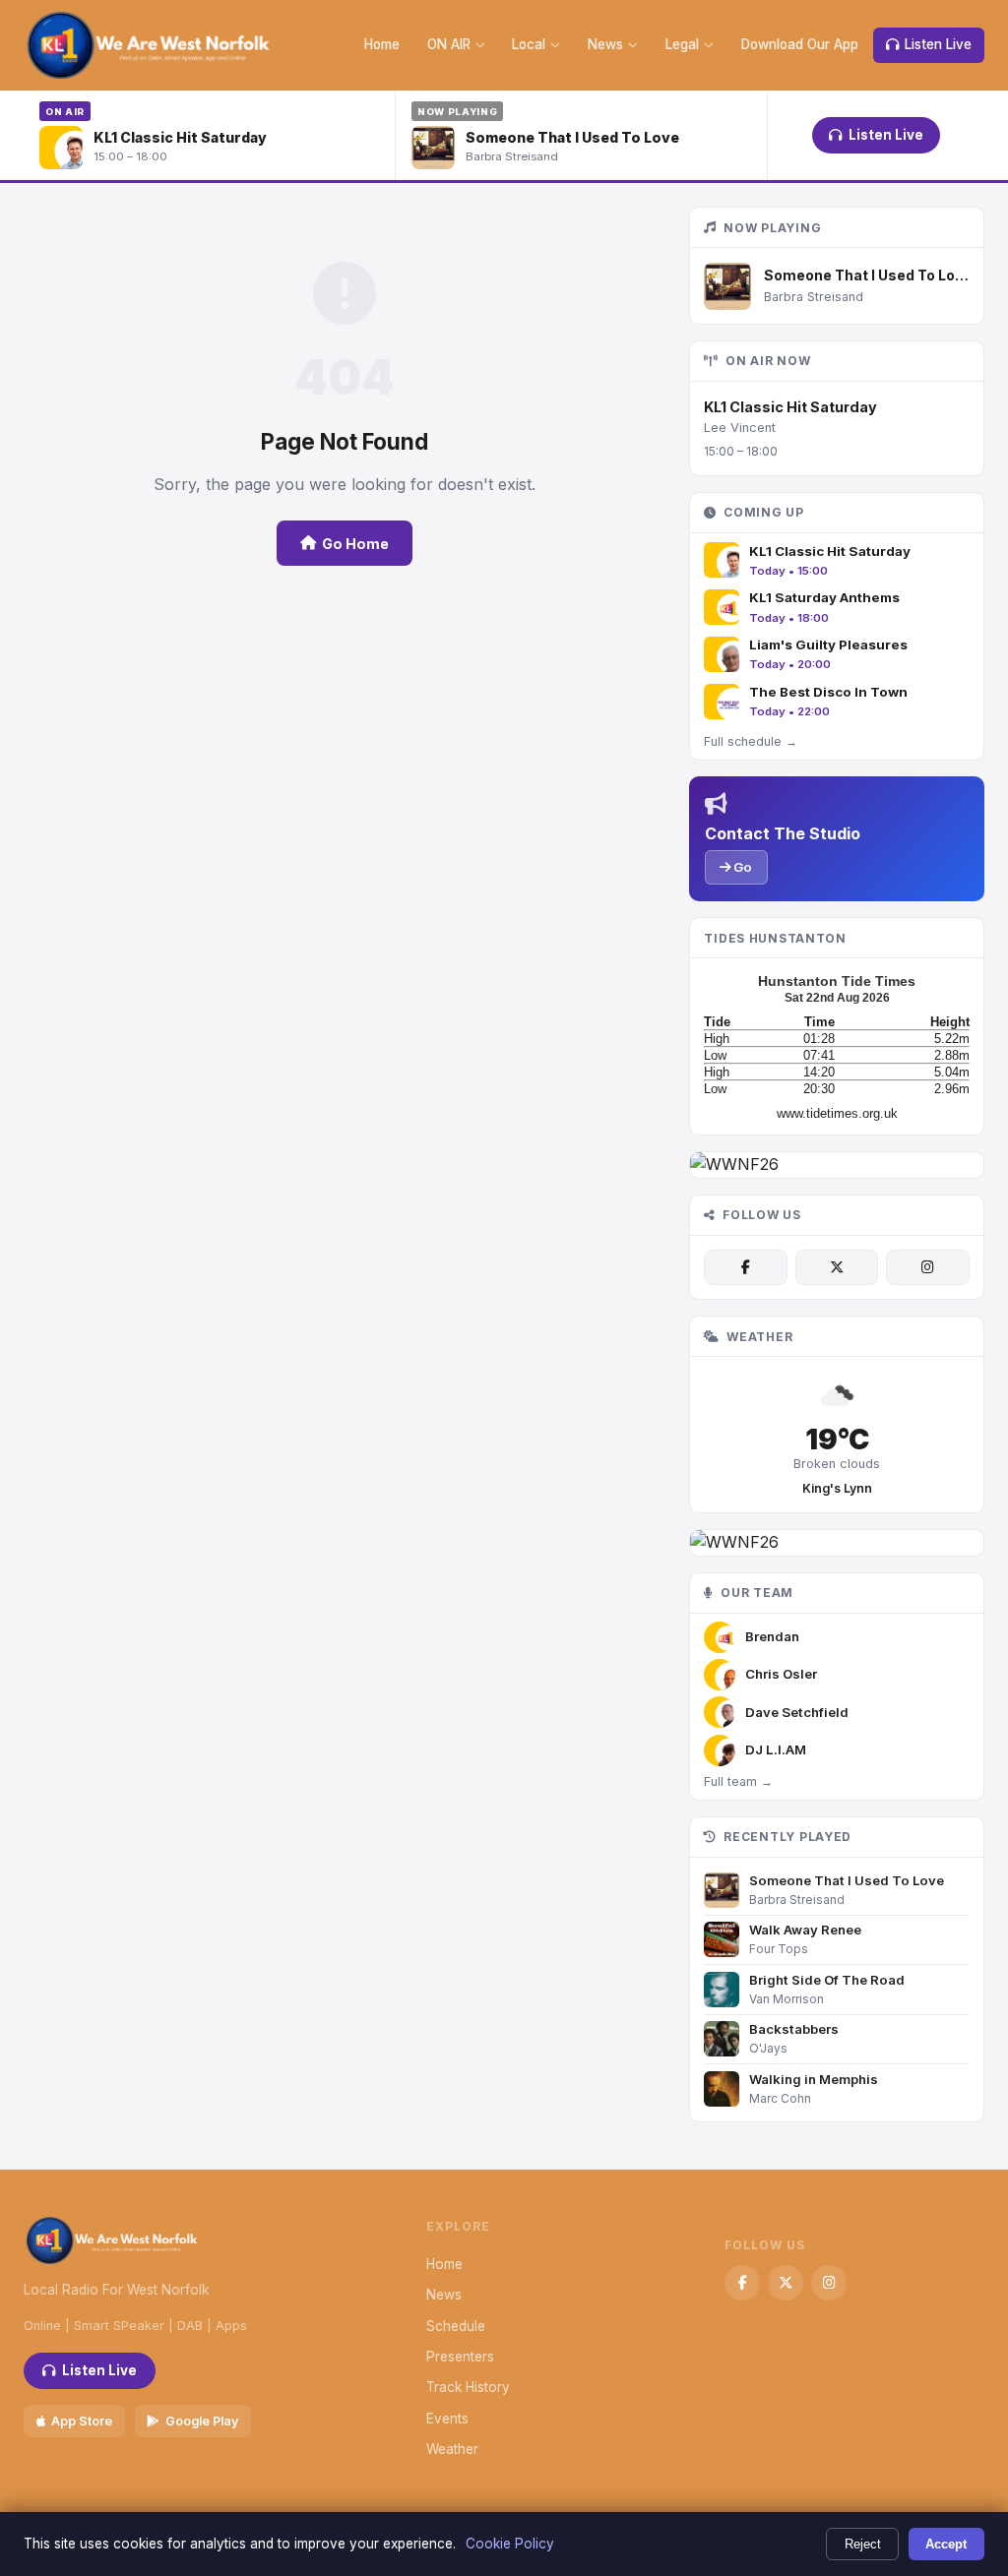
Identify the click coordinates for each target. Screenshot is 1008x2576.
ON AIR (449, 44)
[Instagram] (927, 1267)
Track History (468, 2387)
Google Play (202, 2421)
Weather (452, 2449)
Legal (682, 44)
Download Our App (800, 44)
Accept (946, 2544)
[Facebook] (745, 1267)
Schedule (456, 2326)
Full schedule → (751, 741)
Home (382, 44)
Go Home (355, 544)
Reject (863, 2544)
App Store (82, 2421)
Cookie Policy (510, 2544)
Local (529, 44)
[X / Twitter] (837, 1267)
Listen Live (938, 44)
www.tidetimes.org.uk (837, 1113)
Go (741, 867)
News (605, 44)
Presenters (460, 2357)
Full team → (738, 1781)
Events (447, 2419)
